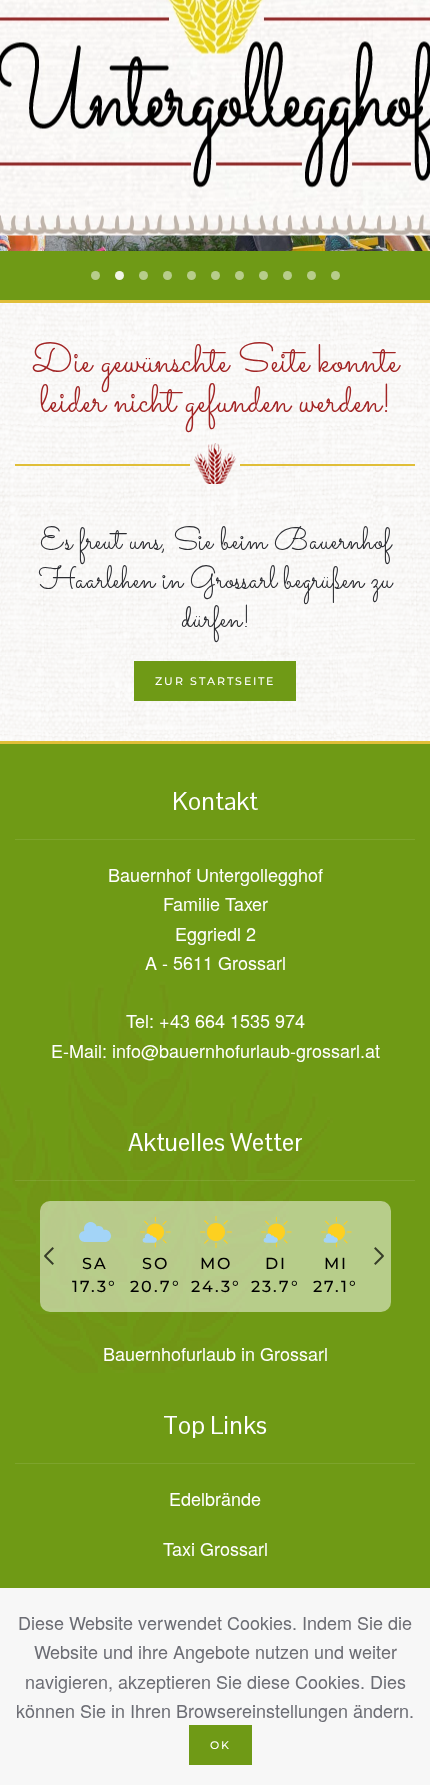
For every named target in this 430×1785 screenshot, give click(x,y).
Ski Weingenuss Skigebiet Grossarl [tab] (335, 275)
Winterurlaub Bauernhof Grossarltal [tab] (287, 275)
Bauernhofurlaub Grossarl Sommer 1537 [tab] (167, 275)
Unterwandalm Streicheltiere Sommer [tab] (215, 275)
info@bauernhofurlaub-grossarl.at (246, 1050)
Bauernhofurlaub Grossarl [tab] (95, 275)
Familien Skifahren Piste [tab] (311, 275)
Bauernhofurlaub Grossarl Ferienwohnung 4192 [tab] (263, 275)
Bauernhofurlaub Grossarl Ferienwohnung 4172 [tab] (239, 275)
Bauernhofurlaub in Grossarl (215, 1353)
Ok (220, 1745)
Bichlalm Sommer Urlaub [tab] (191, 275)
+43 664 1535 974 (232, 1020)
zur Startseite (215, 681)
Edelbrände (215, 1498)
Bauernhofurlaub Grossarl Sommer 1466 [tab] (119, 275)
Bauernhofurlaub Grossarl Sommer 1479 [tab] (143, 275)
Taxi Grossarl (215, 1548)
